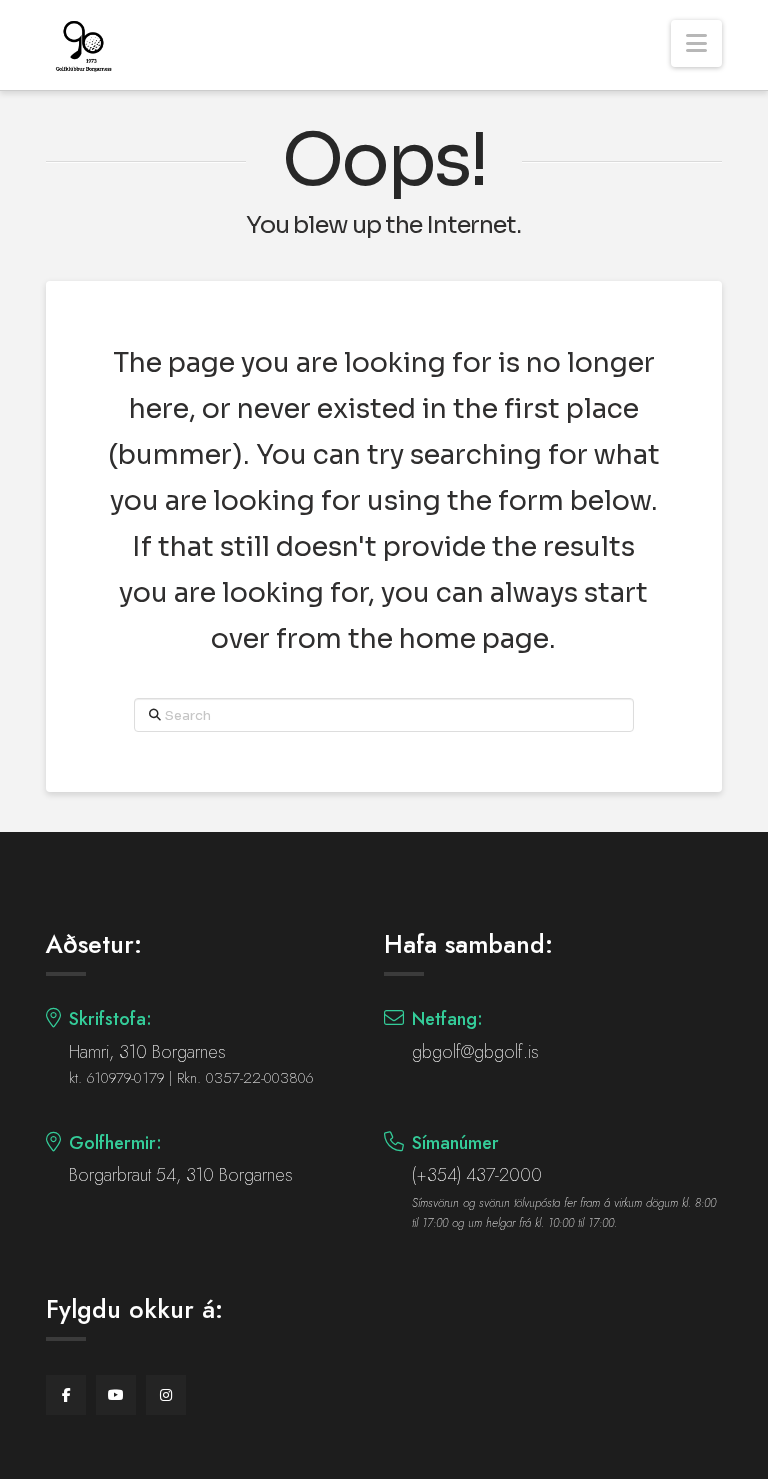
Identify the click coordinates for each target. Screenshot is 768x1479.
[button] (696, 43)
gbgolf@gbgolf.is (475, 1052)
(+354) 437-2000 (477, 1175)
